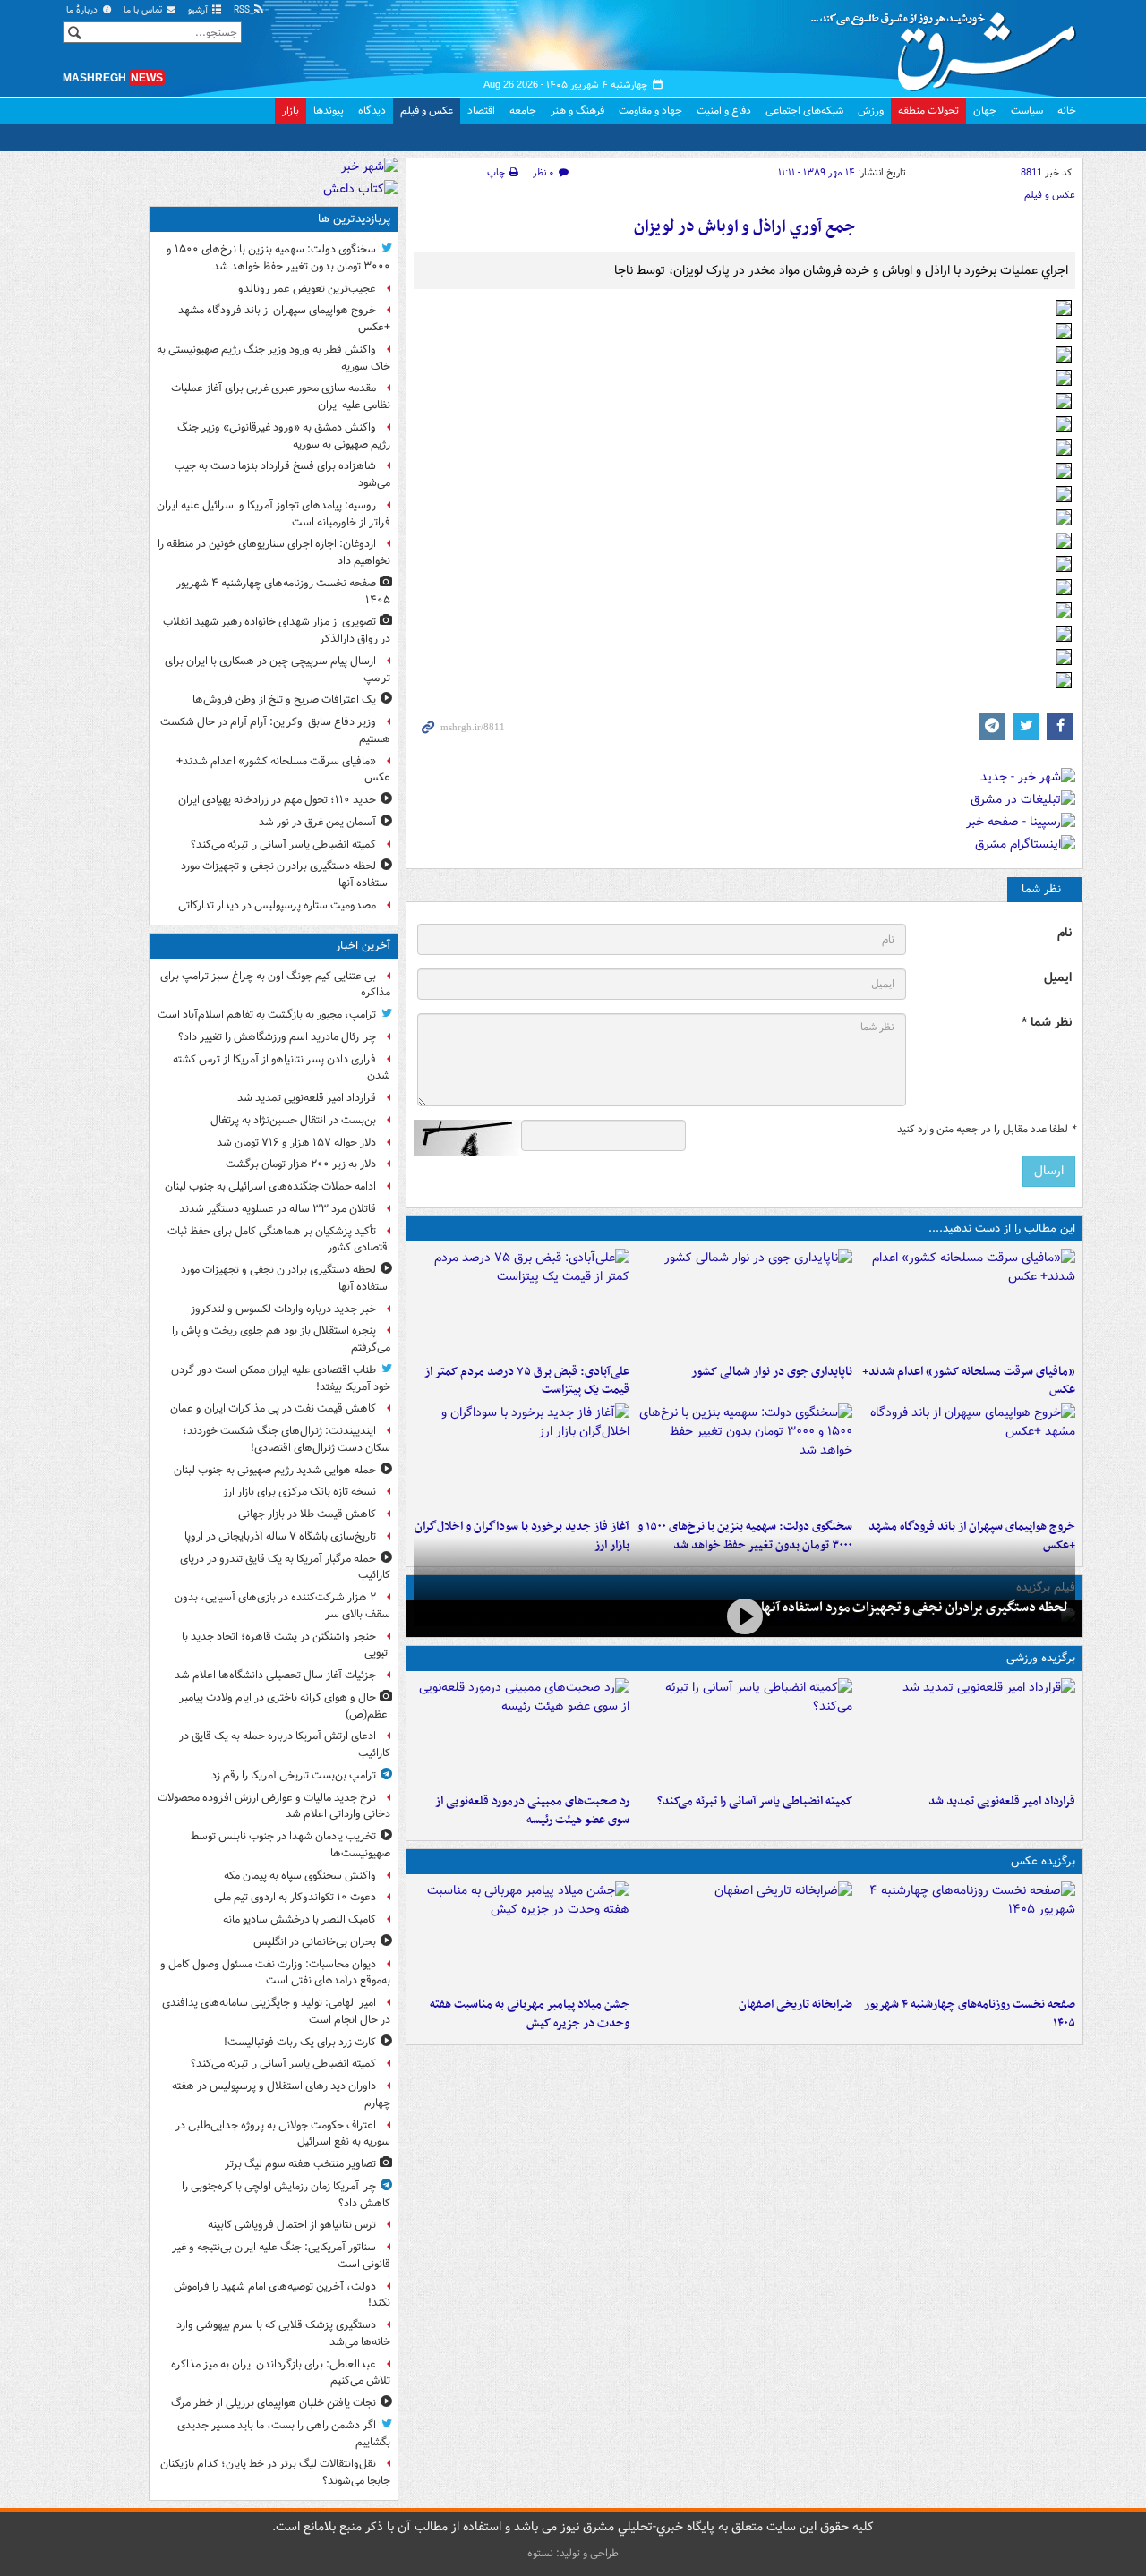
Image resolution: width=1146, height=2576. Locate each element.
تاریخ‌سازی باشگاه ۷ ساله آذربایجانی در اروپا (280, 1536)
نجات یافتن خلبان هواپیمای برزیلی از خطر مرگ (274, 2403)
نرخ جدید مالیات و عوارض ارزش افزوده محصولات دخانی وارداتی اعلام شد (274, 1806)
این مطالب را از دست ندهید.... (1002, 1228)
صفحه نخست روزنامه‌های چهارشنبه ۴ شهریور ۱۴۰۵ (970, 2014)
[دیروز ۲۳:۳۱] (522, 1302)
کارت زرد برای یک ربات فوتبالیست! (300, 2042)
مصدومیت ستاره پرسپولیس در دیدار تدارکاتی (277, 905)
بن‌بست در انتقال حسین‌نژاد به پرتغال (293, 1120)
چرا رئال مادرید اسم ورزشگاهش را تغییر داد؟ (277, 1037)
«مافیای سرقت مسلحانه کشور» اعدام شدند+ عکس (969, 1381)
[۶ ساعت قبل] (744, 1935)
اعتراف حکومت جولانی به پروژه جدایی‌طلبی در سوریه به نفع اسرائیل (283, 2134)
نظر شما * (1047, 1023)
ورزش (871, 111)
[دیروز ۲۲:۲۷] (522, 1732)
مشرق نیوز (949, 45)
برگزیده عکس (1043, 1861)
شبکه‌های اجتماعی (804, 111)
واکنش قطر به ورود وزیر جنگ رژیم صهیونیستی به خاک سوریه (274, 358)
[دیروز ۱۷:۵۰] (522, 1457)
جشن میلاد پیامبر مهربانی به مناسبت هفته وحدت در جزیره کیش (530, 2014)
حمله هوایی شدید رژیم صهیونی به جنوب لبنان (275, 1470)
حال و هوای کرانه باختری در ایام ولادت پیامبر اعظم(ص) (285, 1706)
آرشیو (199, 10)
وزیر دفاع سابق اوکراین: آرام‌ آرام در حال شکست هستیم (275, 730)
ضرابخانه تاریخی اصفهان (795, 2005)
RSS (243, 10)
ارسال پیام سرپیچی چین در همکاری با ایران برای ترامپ (278, 670)
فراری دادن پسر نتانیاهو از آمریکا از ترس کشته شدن (282, 1068)
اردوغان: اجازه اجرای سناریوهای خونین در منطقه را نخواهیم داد (274, 552)
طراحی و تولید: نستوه (573, 2553)
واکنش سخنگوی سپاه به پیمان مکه (300, 1876)
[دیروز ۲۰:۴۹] (967, 1457)
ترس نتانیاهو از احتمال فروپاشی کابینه (292, 2225)
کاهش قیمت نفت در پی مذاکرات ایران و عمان (273, 1408)
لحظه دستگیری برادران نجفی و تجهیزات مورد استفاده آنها (915, 1608)
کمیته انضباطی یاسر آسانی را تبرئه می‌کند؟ (755, 1801)
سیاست (1027, 111)
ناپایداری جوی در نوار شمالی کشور (772, 1372)
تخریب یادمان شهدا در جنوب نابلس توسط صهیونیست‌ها (291, 1845)
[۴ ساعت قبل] (967, 1302)
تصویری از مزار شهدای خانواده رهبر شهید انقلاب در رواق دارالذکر (277, 630)
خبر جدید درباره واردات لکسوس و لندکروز (283, 1309)
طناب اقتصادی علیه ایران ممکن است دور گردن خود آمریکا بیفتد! (281, 1378)
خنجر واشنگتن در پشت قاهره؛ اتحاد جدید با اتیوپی (286, 1645)
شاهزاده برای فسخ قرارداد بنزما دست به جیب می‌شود (282, 474)
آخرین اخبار (363, 946)
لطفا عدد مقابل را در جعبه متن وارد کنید (986, 1130)
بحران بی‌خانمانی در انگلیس (315, 1942)
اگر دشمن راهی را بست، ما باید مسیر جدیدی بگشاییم (284, 2434)
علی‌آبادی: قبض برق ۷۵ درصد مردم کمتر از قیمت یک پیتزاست (527, 1381)
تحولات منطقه (928, 111)
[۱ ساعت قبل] (744, 1617)
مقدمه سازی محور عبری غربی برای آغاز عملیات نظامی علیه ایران (281, 397)
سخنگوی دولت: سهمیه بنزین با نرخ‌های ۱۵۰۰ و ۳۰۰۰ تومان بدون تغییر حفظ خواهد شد (278, 258)
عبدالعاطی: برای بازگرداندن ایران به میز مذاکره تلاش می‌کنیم (281, 2373)
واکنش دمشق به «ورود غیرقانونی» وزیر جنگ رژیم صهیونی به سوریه (284, 436)
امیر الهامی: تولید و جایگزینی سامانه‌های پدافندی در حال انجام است (276, 2011)
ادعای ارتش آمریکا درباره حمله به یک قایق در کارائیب (285, 1744)
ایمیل (1058, 978)
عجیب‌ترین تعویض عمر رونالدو (307, 289)
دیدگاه (372, 111)
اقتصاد (481, 111)
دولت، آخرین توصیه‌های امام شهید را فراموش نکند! (282, 2295)
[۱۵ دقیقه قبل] (967, 1732)
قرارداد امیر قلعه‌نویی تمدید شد (1002, 1801)
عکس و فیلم (427, 111)
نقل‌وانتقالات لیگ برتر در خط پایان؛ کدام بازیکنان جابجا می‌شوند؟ (275, 2472)
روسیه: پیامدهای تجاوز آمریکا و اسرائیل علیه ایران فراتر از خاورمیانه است (274, 514)
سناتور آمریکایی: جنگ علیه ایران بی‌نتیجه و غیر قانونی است (281, 2256)
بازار (291, 111)
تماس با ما (144, 10)
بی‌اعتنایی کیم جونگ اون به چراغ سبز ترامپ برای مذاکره (275, 985)
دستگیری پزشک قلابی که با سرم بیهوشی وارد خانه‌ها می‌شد (283, 2333)
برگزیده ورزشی (1041, 1658)
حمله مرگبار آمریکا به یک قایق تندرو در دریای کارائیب (285, 1567)
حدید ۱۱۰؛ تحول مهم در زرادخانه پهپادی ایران (277, 800)
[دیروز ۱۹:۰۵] (522, 1935)
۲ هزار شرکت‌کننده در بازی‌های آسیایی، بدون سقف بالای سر (282, 1606)
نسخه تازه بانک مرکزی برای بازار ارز (299, 1492)
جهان (985, 111)
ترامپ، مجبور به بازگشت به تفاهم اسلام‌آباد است (267, 1015)
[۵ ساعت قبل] (967, 1935)
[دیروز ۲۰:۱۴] (744, 1457)
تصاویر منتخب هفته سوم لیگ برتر (300, 2164)
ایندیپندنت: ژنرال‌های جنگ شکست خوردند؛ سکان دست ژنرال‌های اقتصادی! (286, 1439)
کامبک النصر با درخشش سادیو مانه (299, 1919)
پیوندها (329, 111)
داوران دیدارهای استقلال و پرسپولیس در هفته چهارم (281, 2094)
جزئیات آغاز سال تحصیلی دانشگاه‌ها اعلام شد (275, 1675)
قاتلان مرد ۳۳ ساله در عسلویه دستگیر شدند (278, 1209)
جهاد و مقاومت (650, 111)
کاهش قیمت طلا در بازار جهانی (307, 1514)
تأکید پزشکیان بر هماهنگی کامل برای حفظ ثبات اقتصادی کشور (279, 1240)
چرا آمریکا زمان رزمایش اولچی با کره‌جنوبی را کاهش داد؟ (286, 2195)
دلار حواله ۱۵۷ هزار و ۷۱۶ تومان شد (296, 1143)
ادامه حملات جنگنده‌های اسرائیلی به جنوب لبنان (270, 1186)
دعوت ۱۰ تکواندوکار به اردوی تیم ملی (295, 1897)
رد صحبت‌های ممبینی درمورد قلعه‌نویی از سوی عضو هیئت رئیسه (532, 1811)
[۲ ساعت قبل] (744, 1732)
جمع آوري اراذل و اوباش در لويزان (744, 227)
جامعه (523, 111)
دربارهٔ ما (83, 10)
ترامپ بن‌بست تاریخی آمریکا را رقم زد (294, 1775)
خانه (1067, 111)
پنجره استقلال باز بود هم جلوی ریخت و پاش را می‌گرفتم (281, 1339)
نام (1065, 933)
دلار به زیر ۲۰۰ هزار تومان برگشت (301, 1164)
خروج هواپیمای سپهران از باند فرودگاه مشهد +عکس (284, 319)
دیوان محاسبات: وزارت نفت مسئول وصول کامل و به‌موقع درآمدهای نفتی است (275, 1973)
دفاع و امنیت (724, 111)
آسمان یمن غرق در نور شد (317, 822)
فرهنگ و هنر (577, 111)
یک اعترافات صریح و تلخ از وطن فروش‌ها (284, 699)
